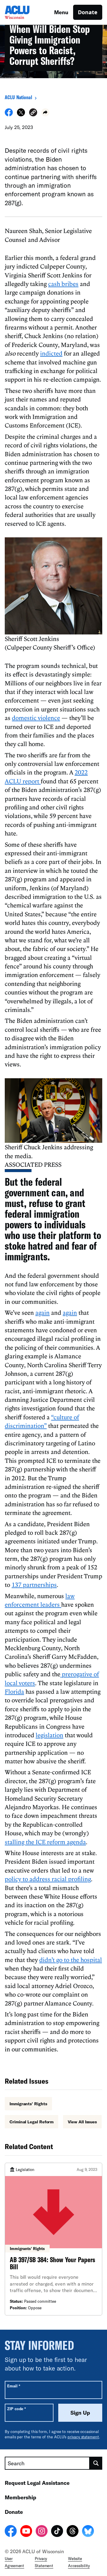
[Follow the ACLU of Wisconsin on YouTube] (26, 2532)
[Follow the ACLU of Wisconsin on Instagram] (42, 2532)
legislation (49, 1735)
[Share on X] (21, 115)
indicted (51, 353)
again (43, 1312)
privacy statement (83, 2437)
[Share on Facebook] (9, 115)
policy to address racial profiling (48, 1879)
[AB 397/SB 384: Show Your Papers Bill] (53, 2239)
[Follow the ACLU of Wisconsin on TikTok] (57, 2532)
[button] (33, 113)
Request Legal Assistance (37, 2483)
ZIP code (16, 2409)
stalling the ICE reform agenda (45, 1842)
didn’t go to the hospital (71, 1960)
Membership (21, 2497)
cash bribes (63, 284)
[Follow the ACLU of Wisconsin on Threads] (73, 2532)
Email (14, 2386)
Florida (14, 1691)
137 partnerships (34, 1585)
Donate (88, 12)
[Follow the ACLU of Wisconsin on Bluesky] (88, 2532)
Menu (61, 12)
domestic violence (36, 718)
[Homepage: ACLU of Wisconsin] (26, 12)
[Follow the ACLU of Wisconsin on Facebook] (11, 2532)
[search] (96, 2463)
